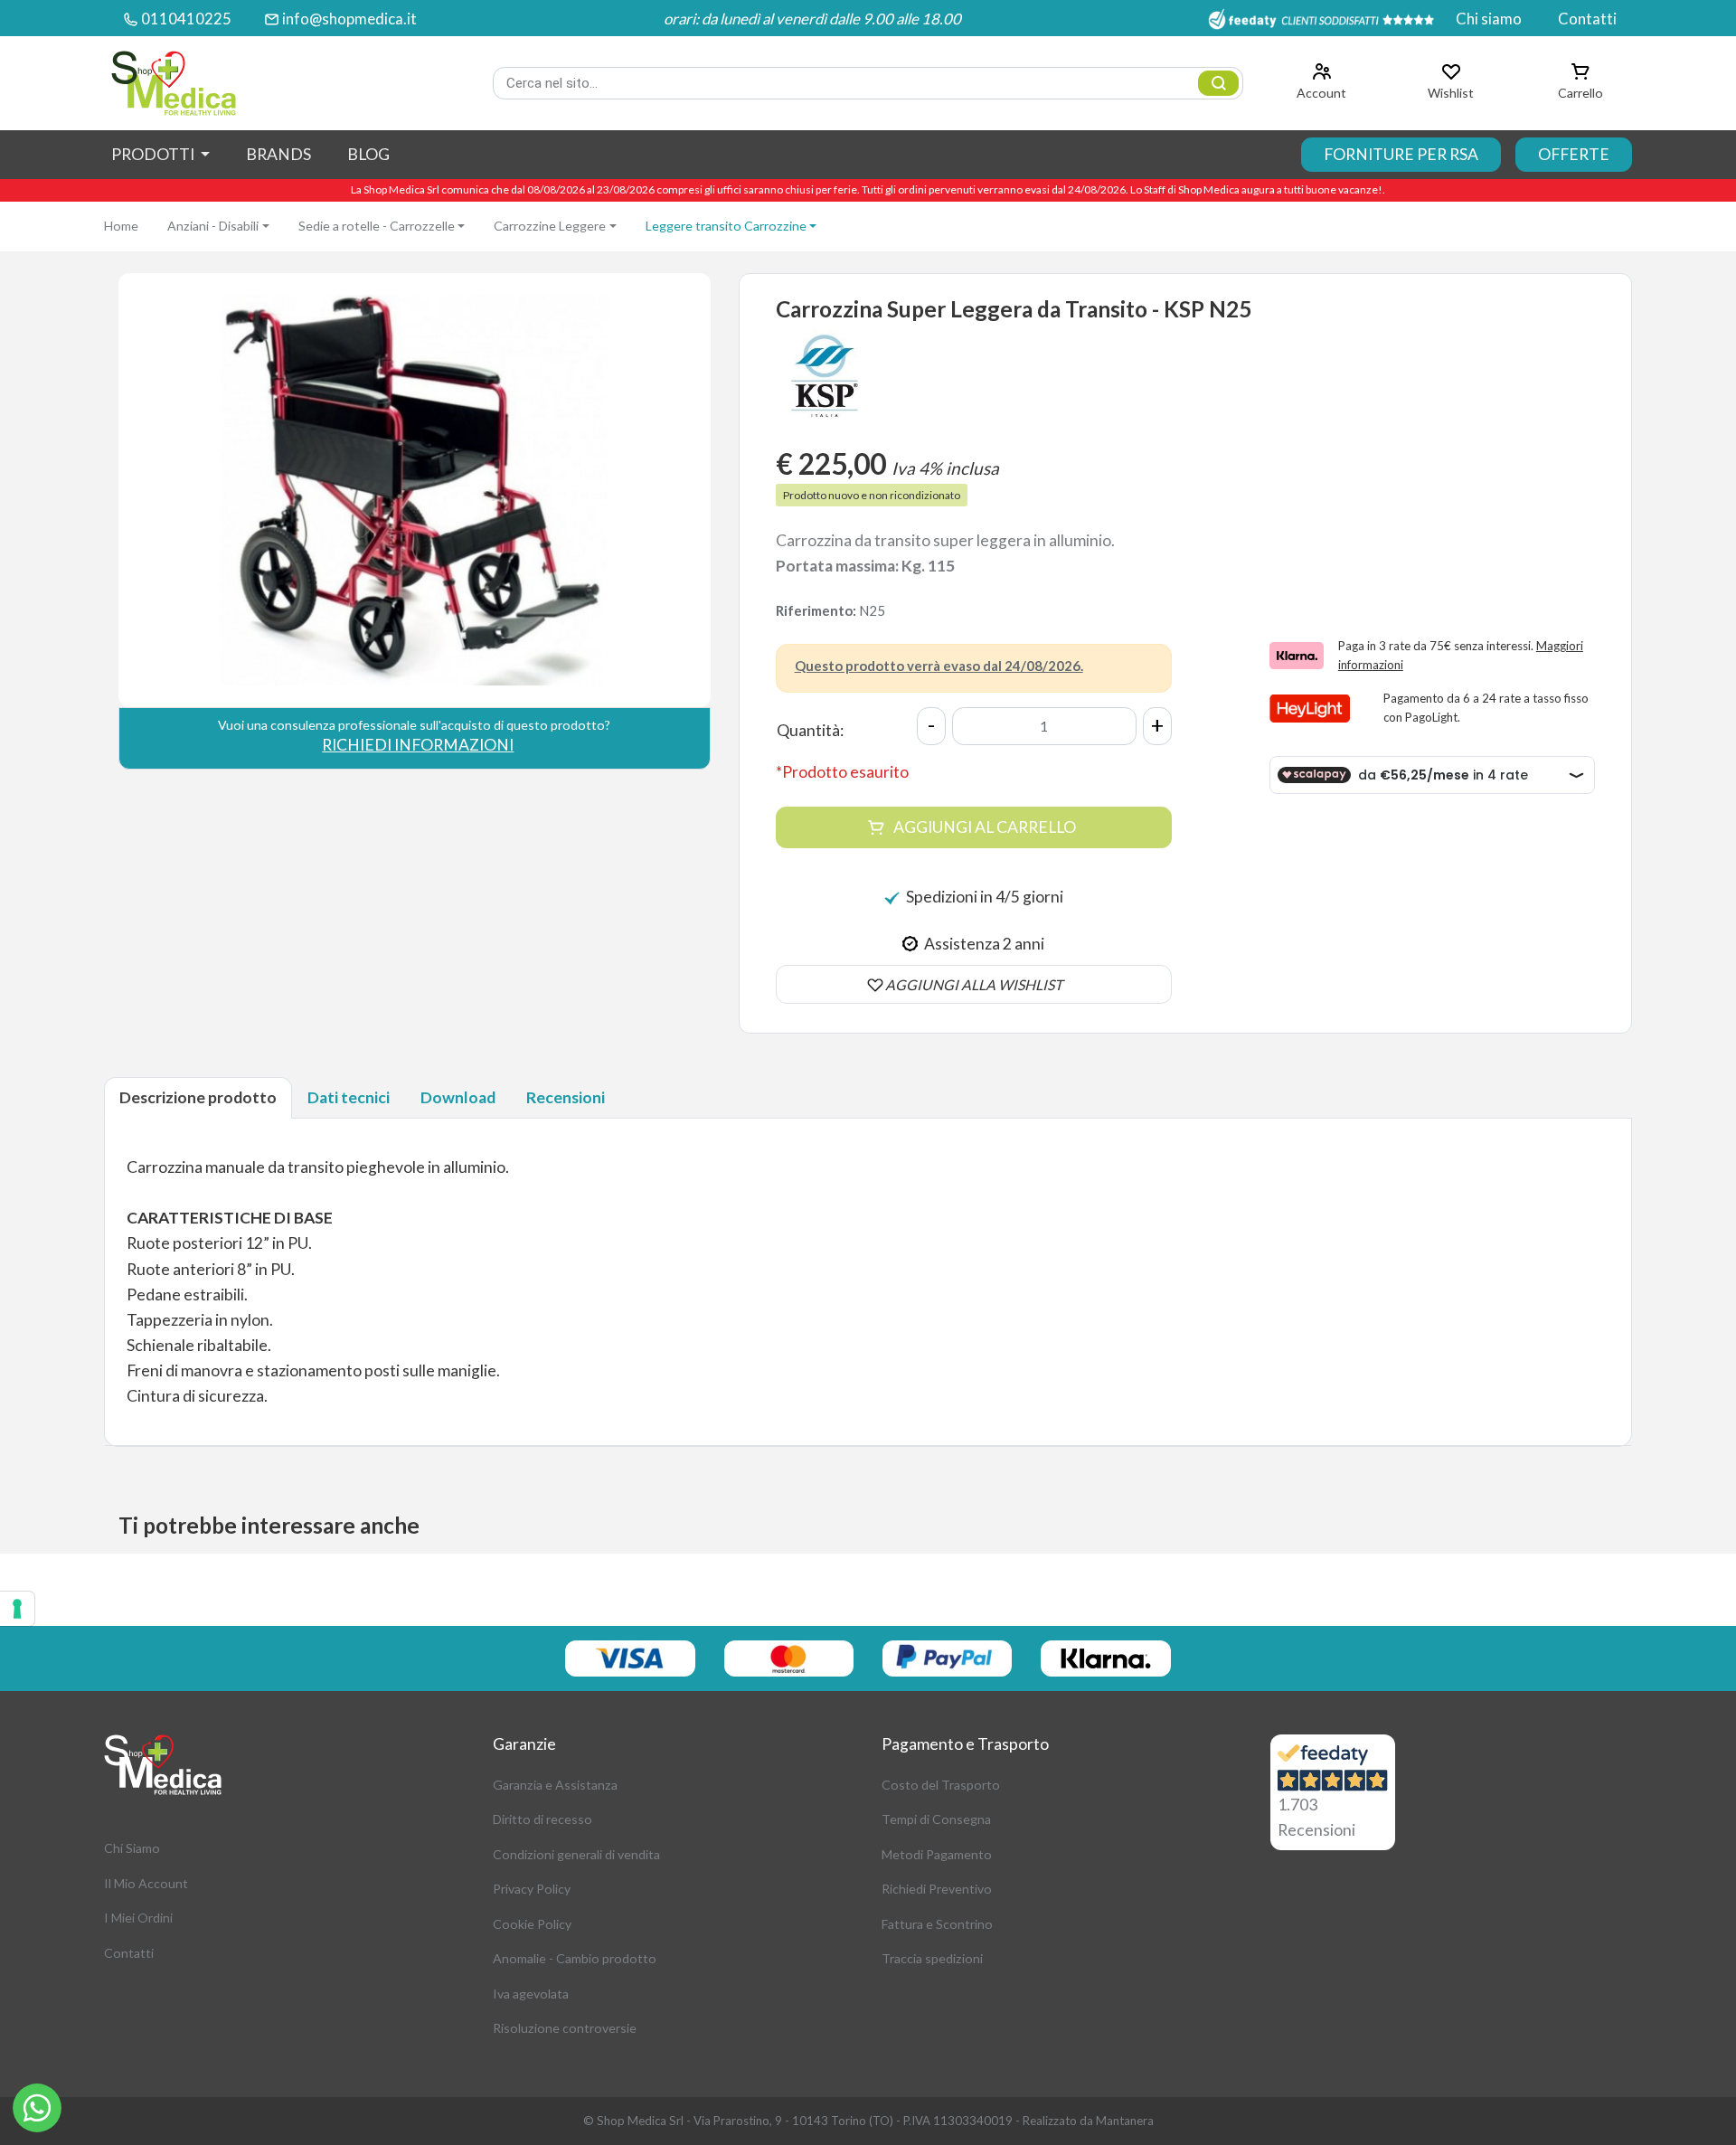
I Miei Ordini (138, 1918)
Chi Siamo (132, 1848)
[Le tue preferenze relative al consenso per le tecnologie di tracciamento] (17, 1609)
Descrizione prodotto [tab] (198, 1097)
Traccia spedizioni (932, 1958)
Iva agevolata (531, 1994)
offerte (1574, 154)
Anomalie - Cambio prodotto (575, 1958)
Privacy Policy (532, 1889)
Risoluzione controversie (565, 2028)
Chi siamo (1489, 19)
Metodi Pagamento (937, 1854)
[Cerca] (1218, 83)
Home (121, 226)
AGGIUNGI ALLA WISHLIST (974, 984)
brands (278, 154)
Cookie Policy (532, 1924)
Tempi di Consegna (936, 1819)
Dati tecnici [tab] (349, 1097)
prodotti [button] (154, 154)
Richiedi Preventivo (937, 1889)
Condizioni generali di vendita (576, 1854)
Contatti (1587, 19)
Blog (368, 154)
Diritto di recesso (542, 1819)
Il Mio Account (146, 1883)
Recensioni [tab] (566, 1097)
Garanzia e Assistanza (555, 1785)
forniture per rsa (1401, 154)
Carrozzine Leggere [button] (550, 226)
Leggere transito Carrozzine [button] (726, 226)
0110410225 (186, 19)
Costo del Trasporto (941, 1785)
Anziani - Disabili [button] (213, 226)
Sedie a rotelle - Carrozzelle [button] (377, 226)
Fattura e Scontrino (937, 1924)
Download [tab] (458, 1097)
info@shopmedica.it (349, 19)
